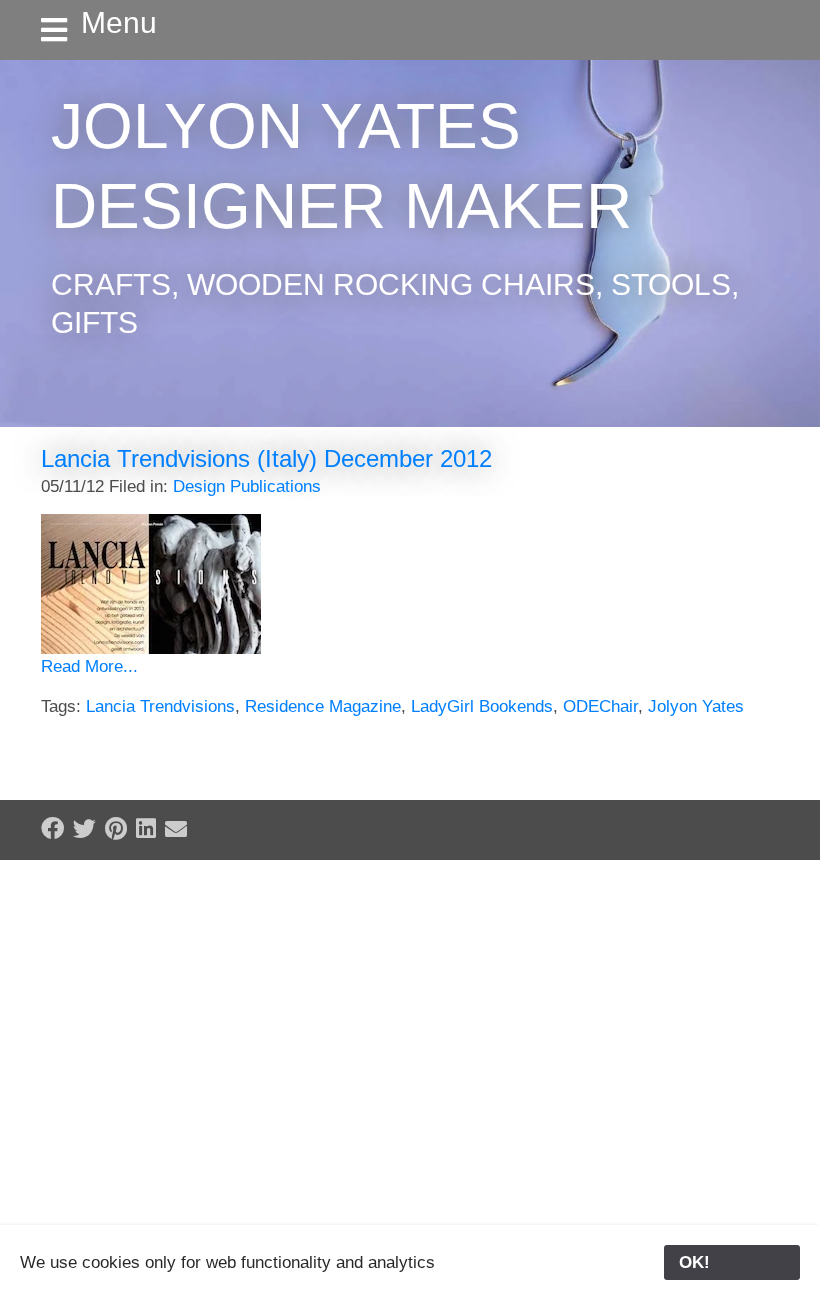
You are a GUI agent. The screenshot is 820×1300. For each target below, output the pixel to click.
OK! (732, 1262)
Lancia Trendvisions (160, 706)
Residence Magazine (323, 706)
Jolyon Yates (696, 706)
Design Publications (247, 486)
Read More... (89, 666)
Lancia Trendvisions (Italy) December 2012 (266, 458)
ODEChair (600, 706)
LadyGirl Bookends (482, 706)
